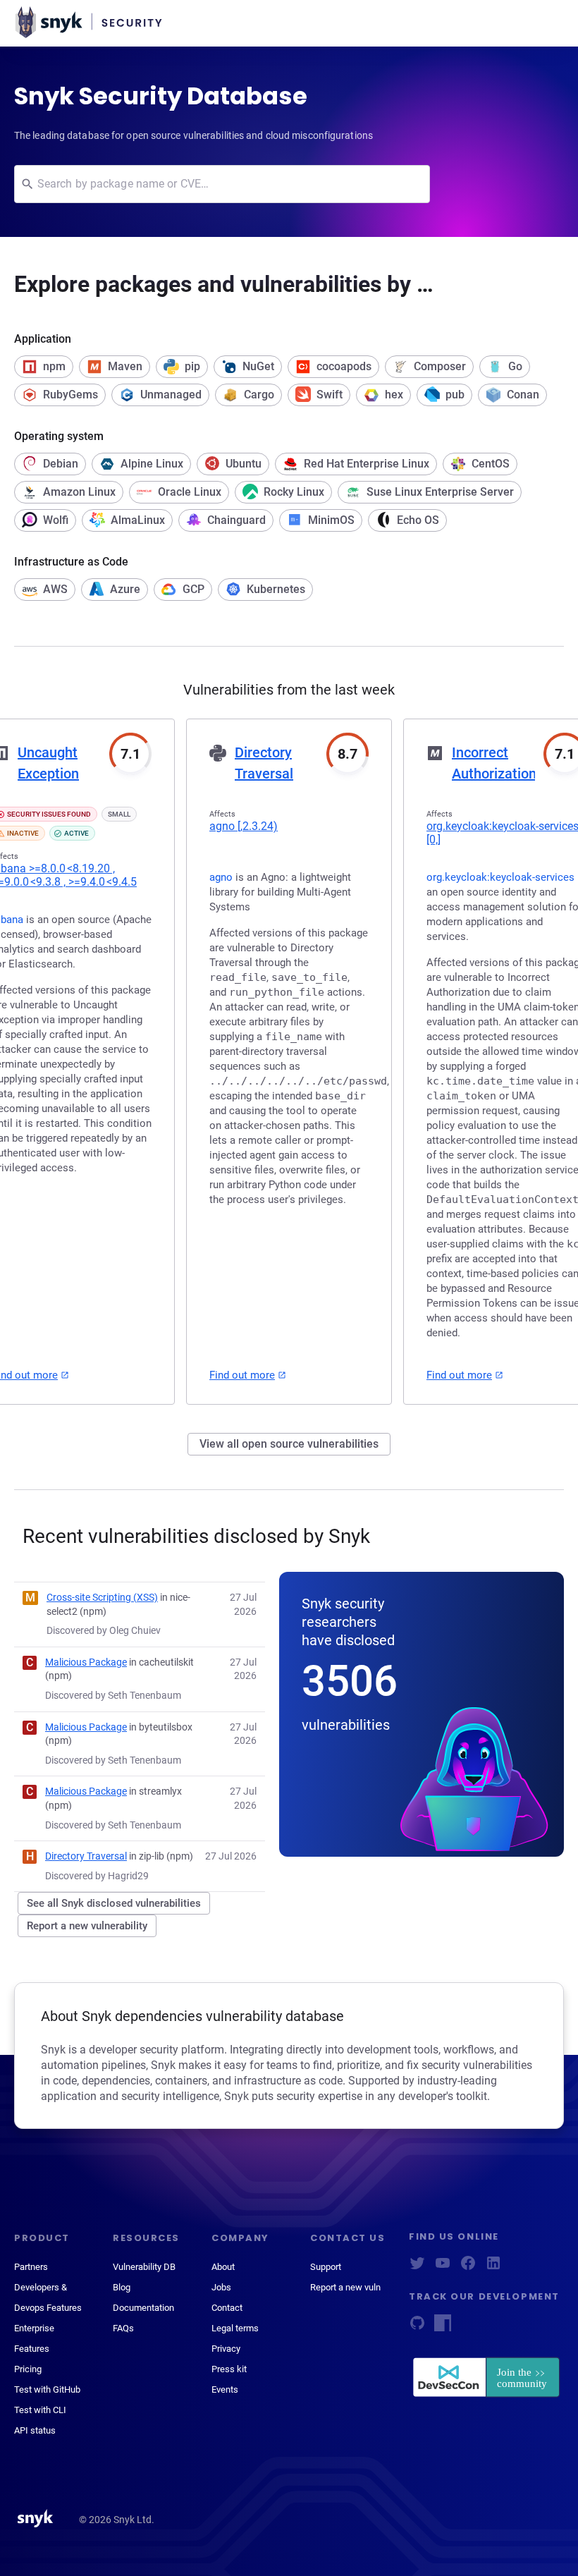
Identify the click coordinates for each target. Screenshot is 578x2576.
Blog (122, 2287)
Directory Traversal (86, 1856)
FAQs (123, 2328)
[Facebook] (468, 2267)
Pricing (28, 2369)
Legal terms (235, 2328)
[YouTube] (443, 2267)
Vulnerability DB (144, 2267)
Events (225, 2389)
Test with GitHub (47, 2389)
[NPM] (443, 2327)
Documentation (143, 2308)
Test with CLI (40, 2410)
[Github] (417, 2327)
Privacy (226, 2349)
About (223, 2267)
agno (244, 826)
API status (35, 2430)
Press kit (229, 2369)
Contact (227, 2308)
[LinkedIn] (493, 2267)
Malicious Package (86, 1662)
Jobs (221, 2287)
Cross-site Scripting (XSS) (102, 1597)
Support (326, 2267)
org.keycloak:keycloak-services (500, 877)
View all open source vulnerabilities (289, 1444)
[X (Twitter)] (417, 2267)
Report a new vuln (345, 2287)
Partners (31, 2267)
